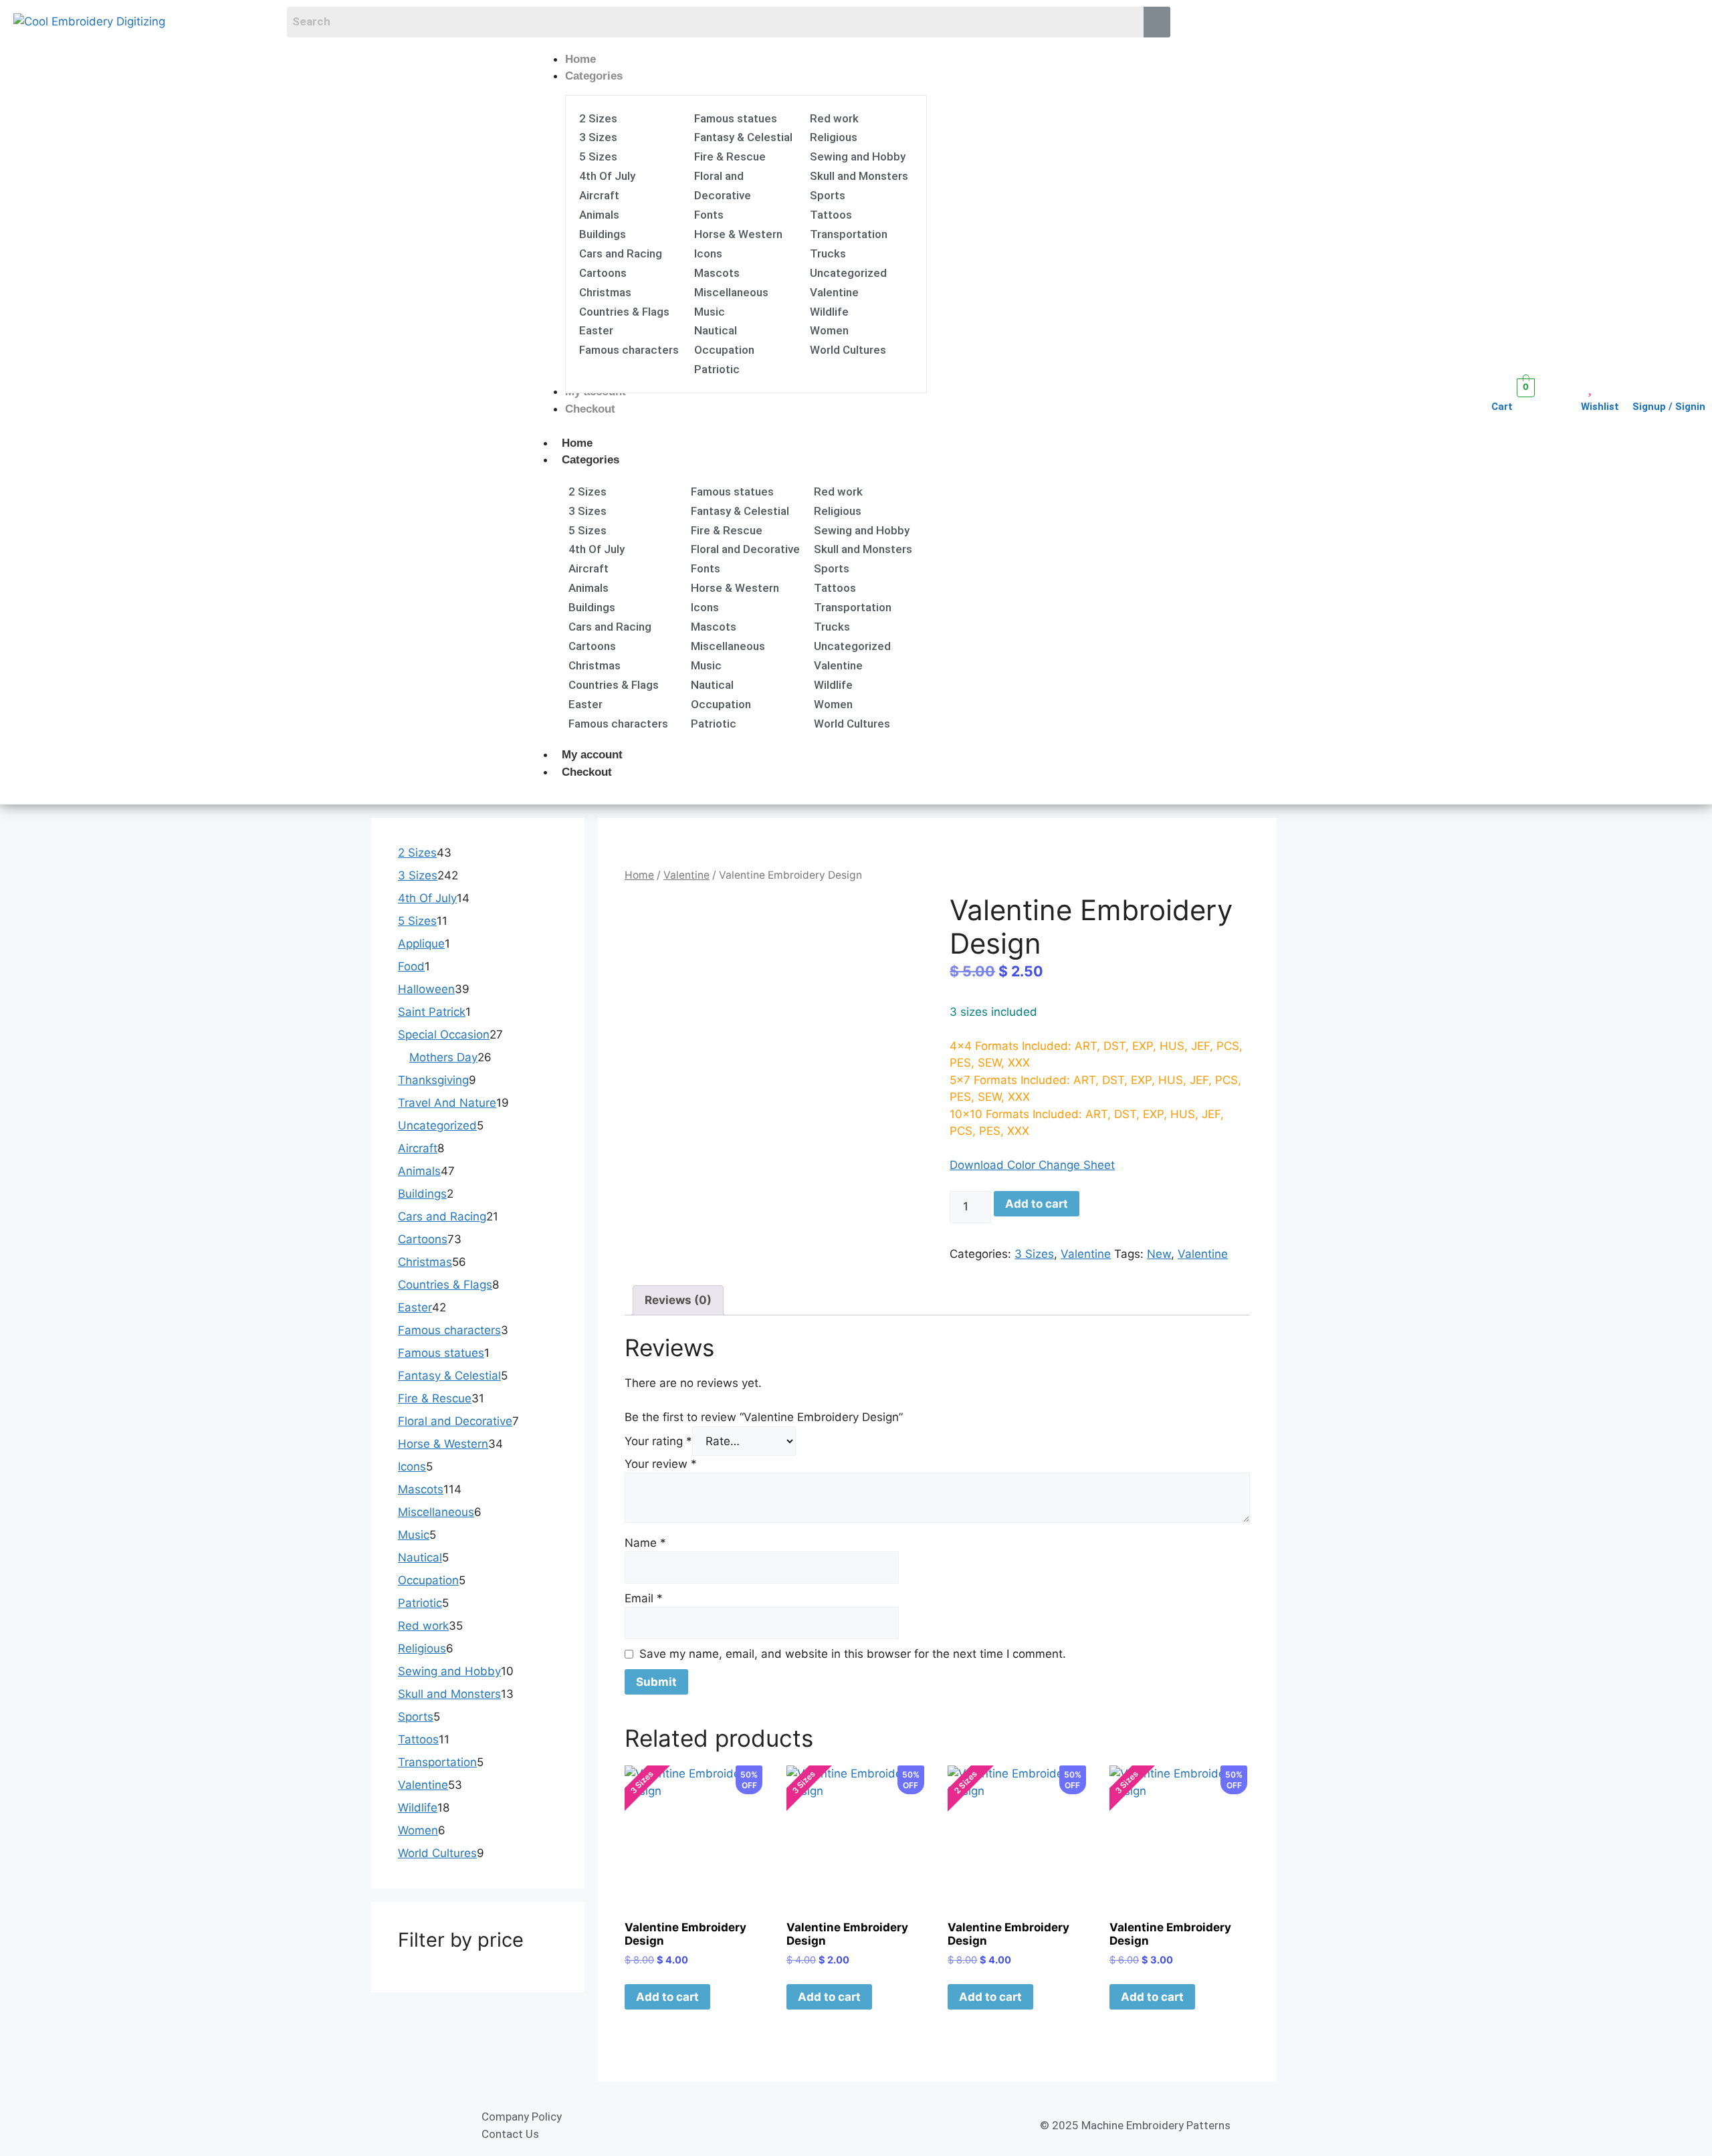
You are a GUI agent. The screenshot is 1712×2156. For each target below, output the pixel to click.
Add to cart (1037, 1204)
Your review (661, 1464)
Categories (591, 460)
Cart (1502, 407)
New (1159, 1254)
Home (577, 443)
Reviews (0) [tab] (678, 1300)
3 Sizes (1034, 1254)
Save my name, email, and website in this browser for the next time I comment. (853, 1654)
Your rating (658, 1441)
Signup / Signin (1669, 407)
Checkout (587, 772)
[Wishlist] (1589, 387)
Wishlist (1600, 407)
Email (644, 1598)
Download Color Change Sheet (1032, 1165)
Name (645, 1543)
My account (592, 755)
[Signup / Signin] (1641, 387)
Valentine (686, 875)
